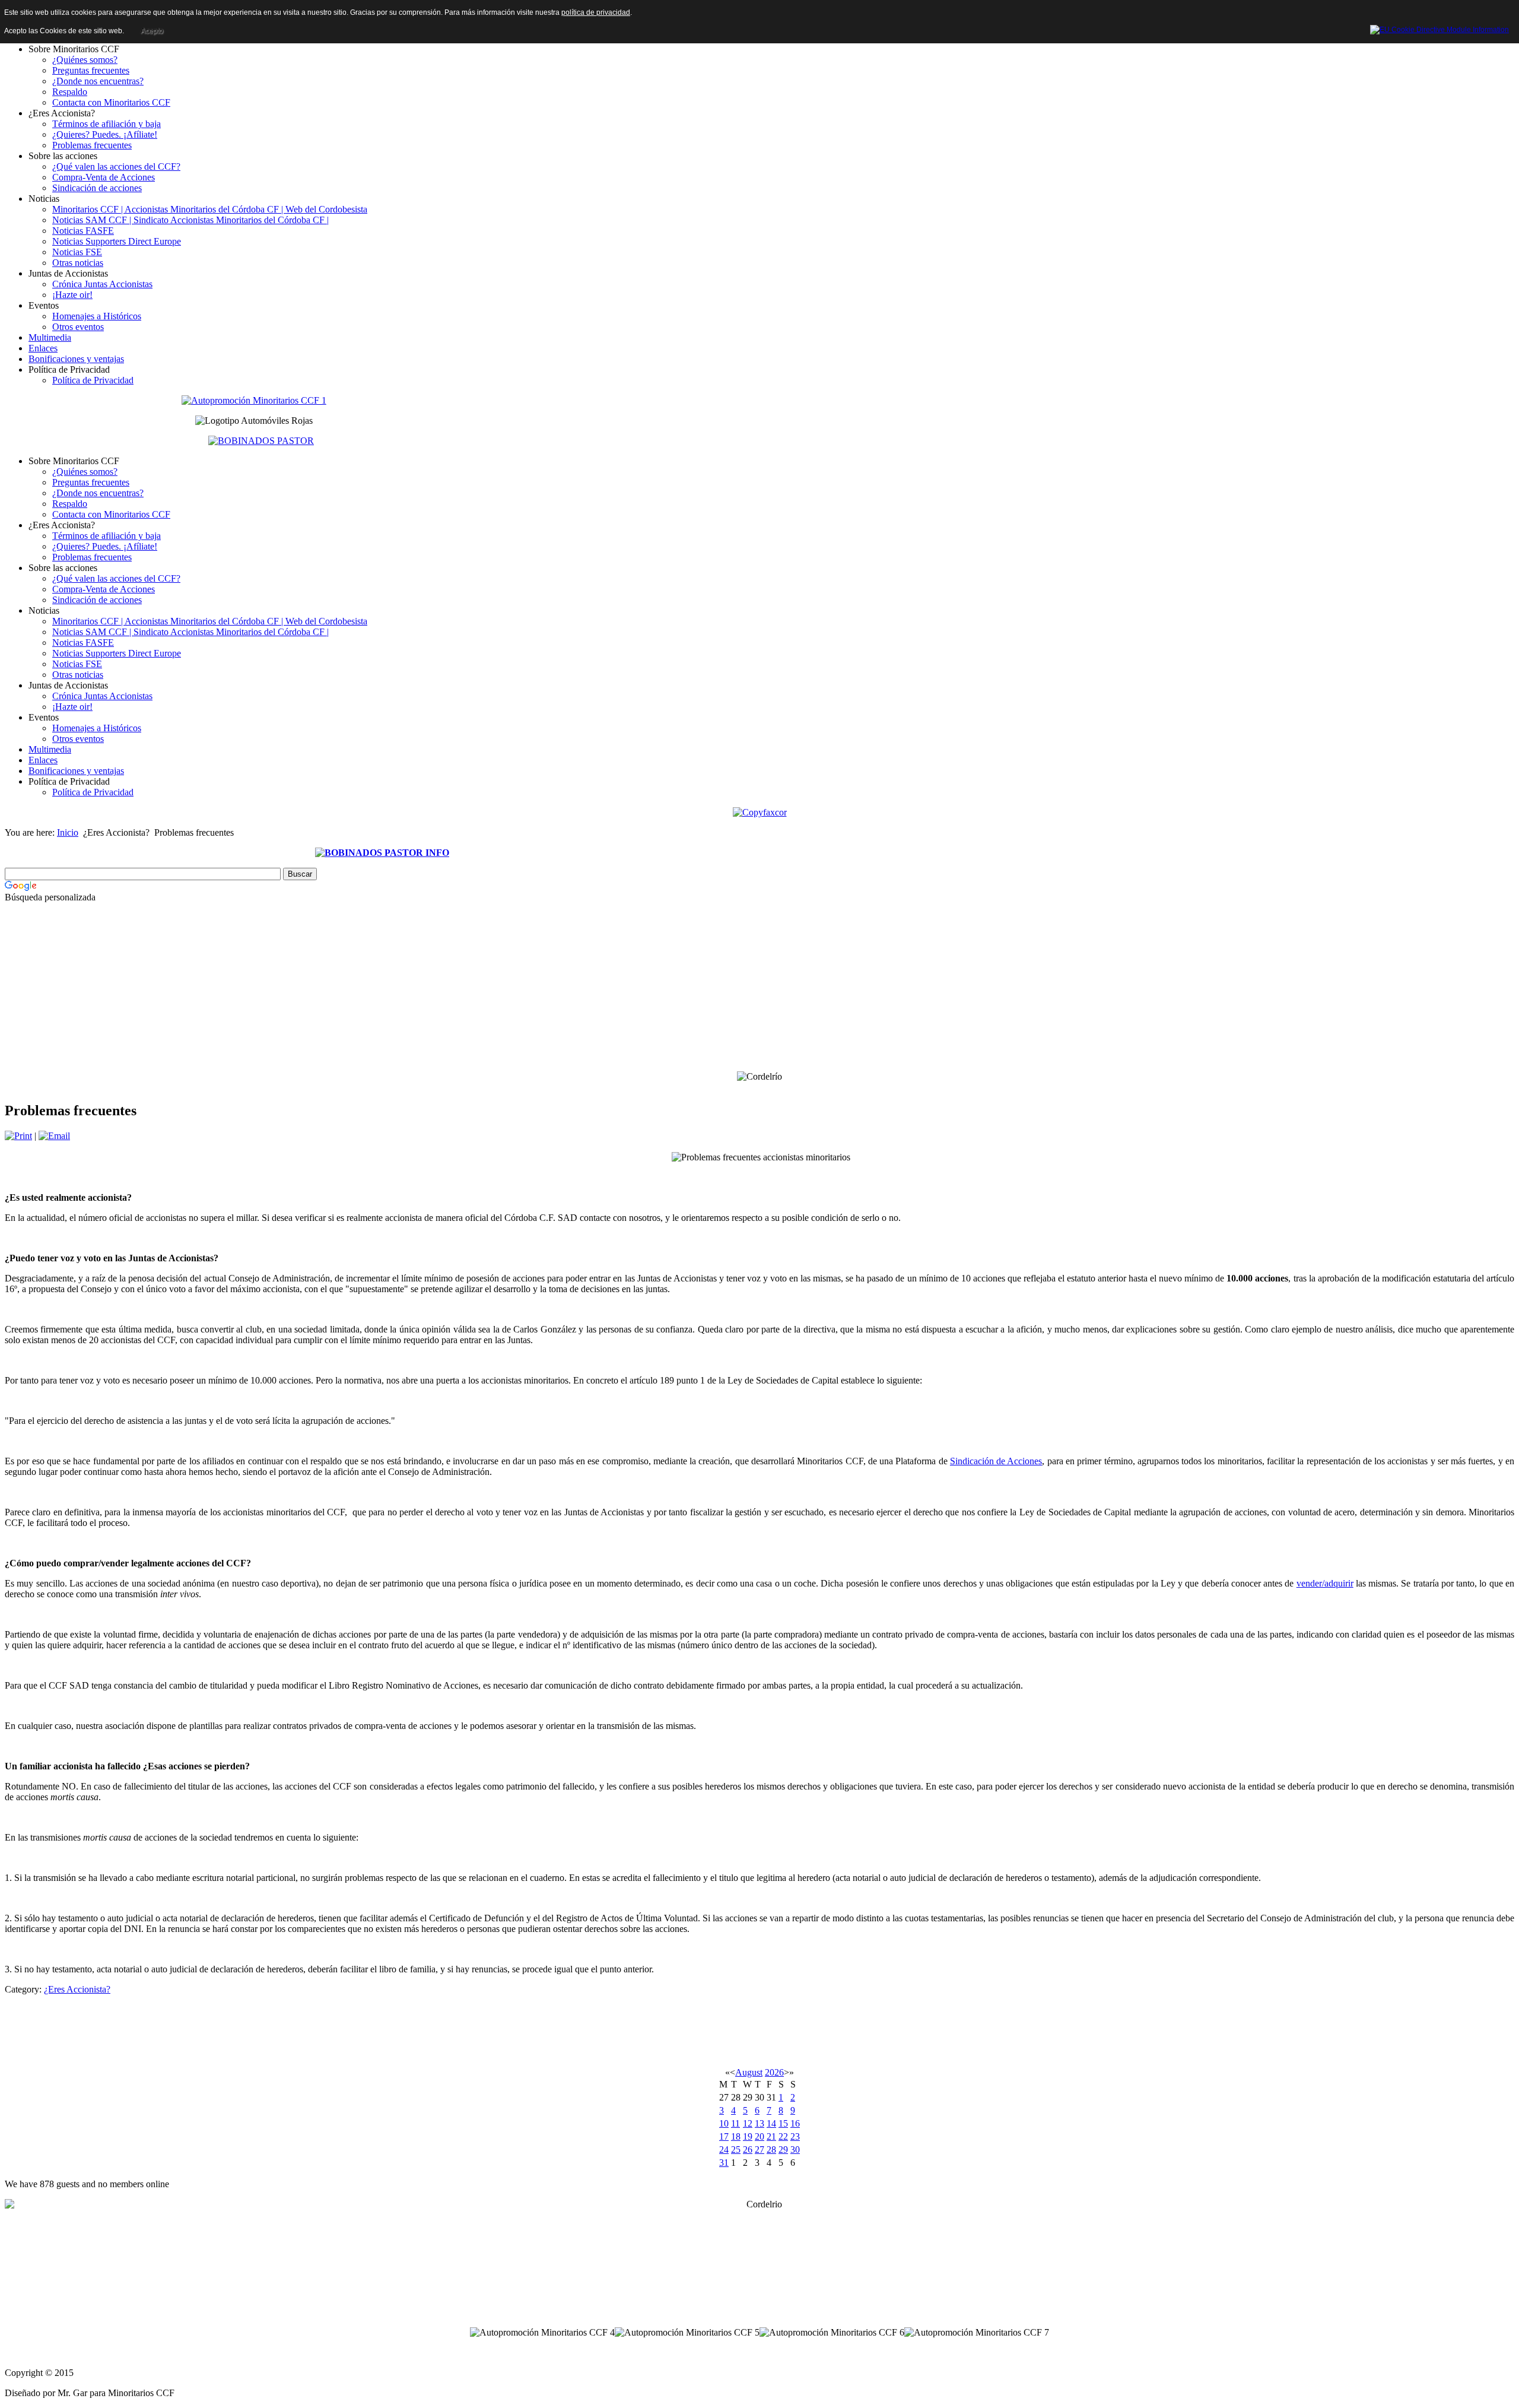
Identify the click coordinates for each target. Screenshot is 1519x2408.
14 (771, 2123)
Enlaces (43, 348)
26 (748, 2150)
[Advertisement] (382, 1002)
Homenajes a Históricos (97, 316)
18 (736, 2136)
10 (724, 2123)
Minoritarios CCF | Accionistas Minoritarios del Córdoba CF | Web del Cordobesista (210, 209)
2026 (774, 2072)
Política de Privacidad (93, 380)
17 (724, 2136)
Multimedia (50, 337)
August (749, 2072)
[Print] (18, 1136)
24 (724, 2150)
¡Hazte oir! (72, 295)
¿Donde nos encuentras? (98, 81)
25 (736, 2150)
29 (783, 2150)
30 (795, 2150)
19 (748, 2136)
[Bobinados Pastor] (261, 440)
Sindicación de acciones (97, 188)
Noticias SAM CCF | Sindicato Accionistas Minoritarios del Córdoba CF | (190, 220)
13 (759, 2123)
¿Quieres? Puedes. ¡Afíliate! (105, 134)
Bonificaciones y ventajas (76, 359)
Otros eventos (78, 327)
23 (795, 2136)
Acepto (152, 31)
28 (771, 2150)
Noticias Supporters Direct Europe (117, 241)
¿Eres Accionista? (77, 1989)
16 (795, 2123)
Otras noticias (78, 263)
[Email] (54, 1136)
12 (748, 2123)
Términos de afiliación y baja (107, 124)
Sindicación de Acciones (996, 1461)
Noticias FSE (77, 252)
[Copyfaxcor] (760, 812)
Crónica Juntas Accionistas (102, 284)
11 (735, 2123)
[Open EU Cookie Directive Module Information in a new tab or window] (1439, 28)
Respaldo (70, 92)
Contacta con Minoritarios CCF (111, 102)
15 (783, 2123)
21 (771, 2136)
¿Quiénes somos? (85, 60)
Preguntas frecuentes (91, 70)
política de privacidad (596, 12)
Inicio (68, 832)
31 (724, 2163)
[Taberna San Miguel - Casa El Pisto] (254, 400)
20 (759, 2136)
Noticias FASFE (83, 231)
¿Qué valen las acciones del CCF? (116, 166)
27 (759, 2150)
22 (783, 2136)
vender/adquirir (1325, 1583)
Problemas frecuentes (92, 145)
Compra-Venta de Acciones (104, 177)
